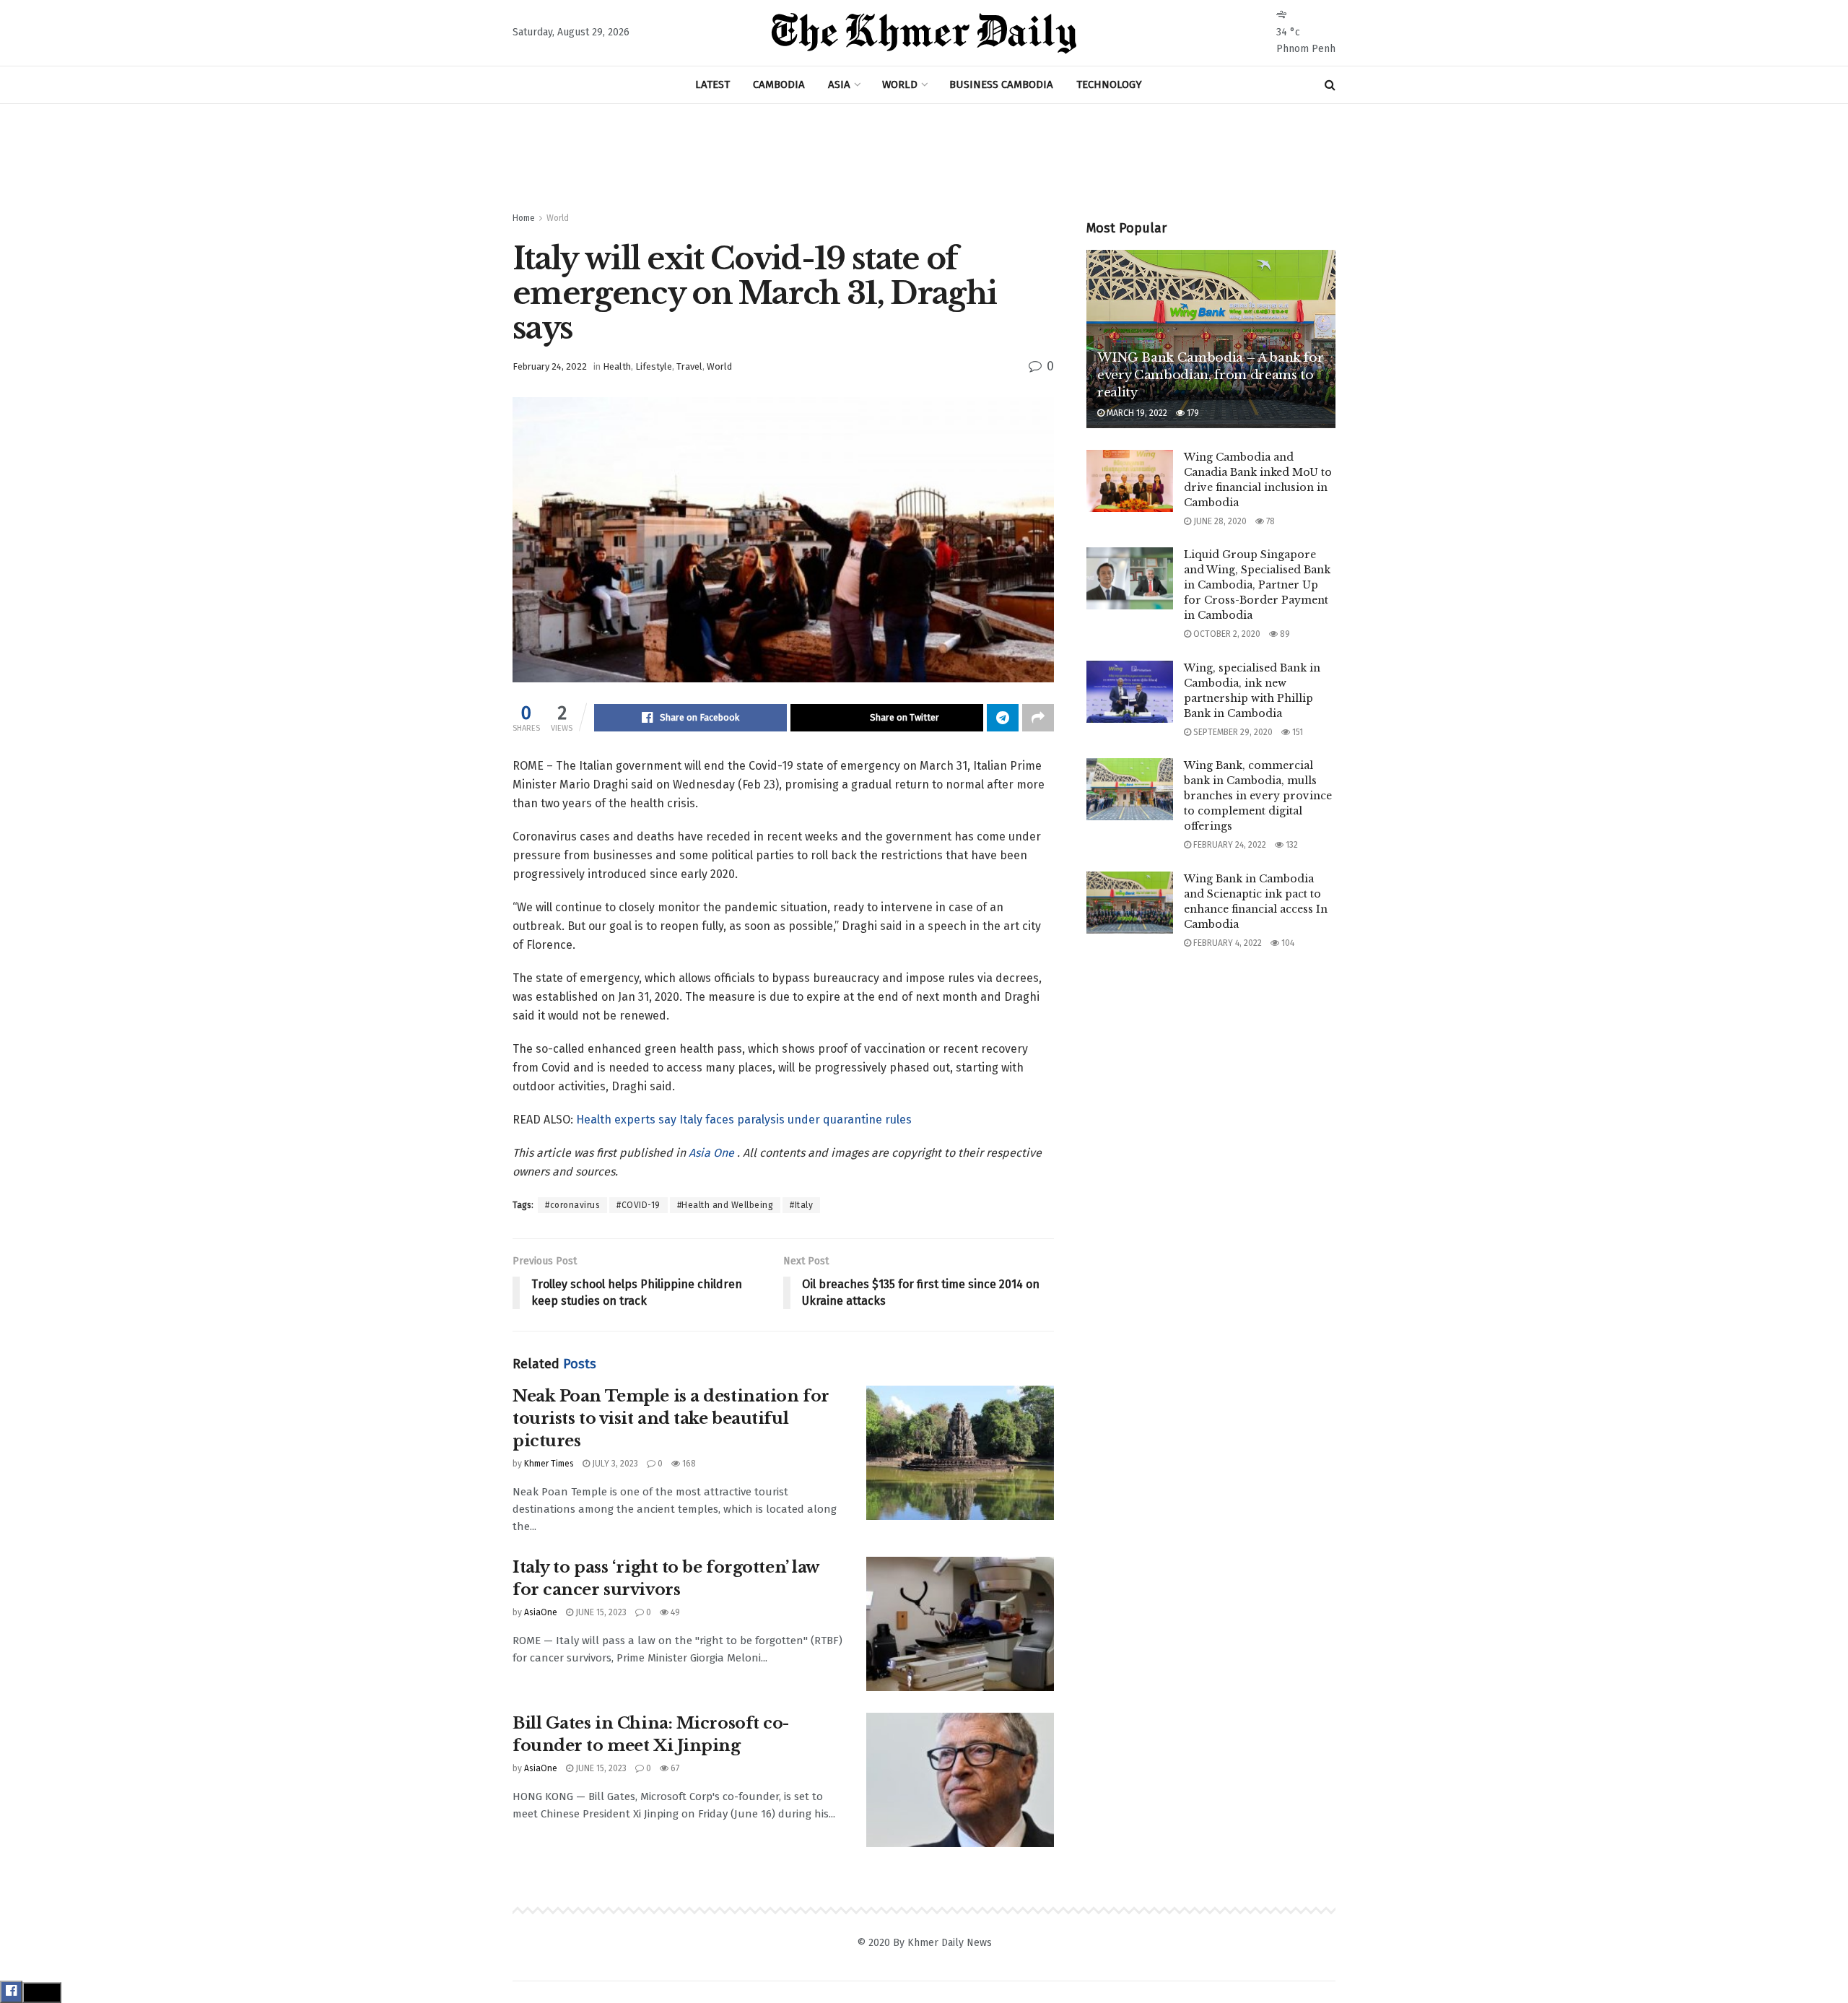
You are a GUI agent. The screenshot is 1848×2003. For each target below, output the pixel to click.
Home (524, 218)
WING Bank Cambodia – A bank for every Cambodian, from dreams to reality (1210, 375)
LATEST (712, 84)
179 (1192, 413)
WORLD (900, 84)
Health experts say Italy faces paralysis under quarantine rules (744, 1120)
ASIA (839, 84)
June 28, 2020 (1219, 521)
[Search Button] (1330, 85)
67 (674, 1768)
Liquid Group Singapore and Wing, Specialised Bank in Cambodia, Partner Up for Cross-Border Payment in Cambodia (1257, 585)
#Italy (801, 1205)
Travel (689, 366)
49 (674, 1612)
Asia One (713, 1153)
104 (1287, 943)
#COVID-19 (638, 1205)
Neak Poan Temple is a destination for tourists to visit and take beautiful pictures (671, 1418)
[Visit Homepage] (924, 33)
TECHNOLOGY (1109, 84)
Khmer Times (549, 1464)
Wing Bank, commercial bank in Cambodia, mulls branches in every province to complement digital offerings (1258, 796)
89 (1284, 634)
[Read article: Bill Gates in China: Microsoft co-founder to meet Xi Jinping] (960, 1780)
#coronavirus (572, 1205)
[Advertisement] (924, 158)
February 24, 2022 (550, 366)
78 (1269, 521)
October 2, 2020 (1226, 634)
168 (688, 1464)
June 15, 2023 (600, 1612)
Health (617, 366)
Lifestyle (654, 366)
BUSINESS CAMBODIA (1001, 84)
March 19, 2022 (1136, 413)
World (558, 218)
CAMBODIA (779, 84)
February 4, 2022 (1226, 943)
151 (1296, 732)
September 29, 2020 (1232, 732)
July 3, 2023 (614, 1464)
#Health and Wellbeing (725, 1205)
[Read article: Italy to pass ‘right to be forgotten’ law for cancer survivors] (960, 1624)
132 (1291, 845)
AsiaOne (541, 1612)
